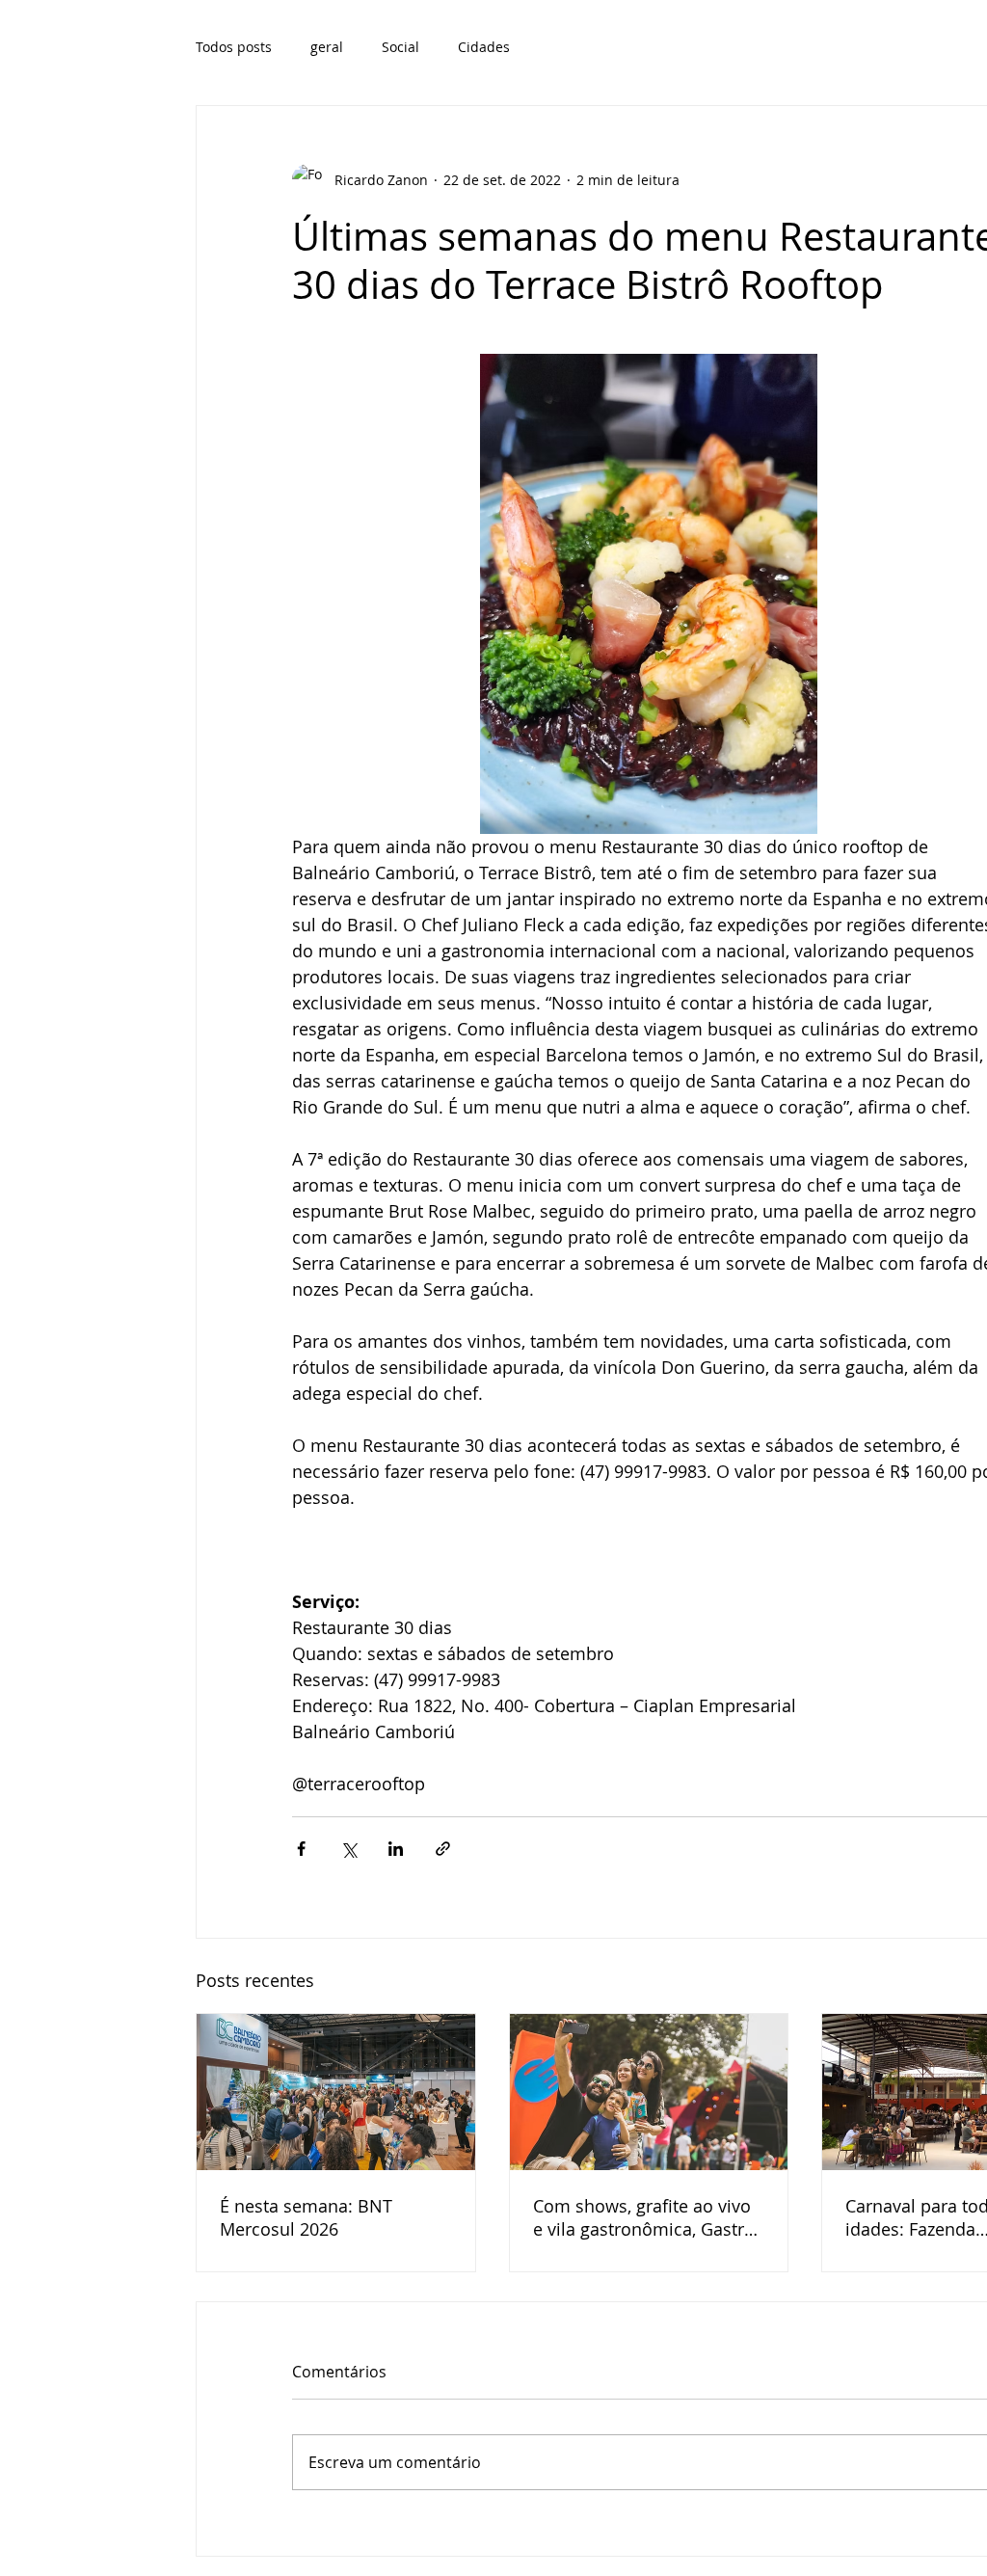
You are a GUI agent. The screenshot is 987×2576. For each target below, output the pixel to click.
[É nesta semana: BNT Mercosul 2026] (336, 2092)
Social (400, 47)
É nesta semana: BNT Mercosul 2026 (306, 2217)
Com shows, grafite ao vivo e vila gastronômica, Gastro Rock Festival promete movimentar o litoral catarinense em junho (644, 2217)
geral (327, 47)
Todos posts (234, 47)
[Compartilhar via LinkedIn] (396, 1849)
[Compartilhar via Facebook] (301, 1849)
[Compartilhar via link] (443, 1849)
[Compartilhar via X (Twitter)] (348, 1849)
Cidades (484, 47)
